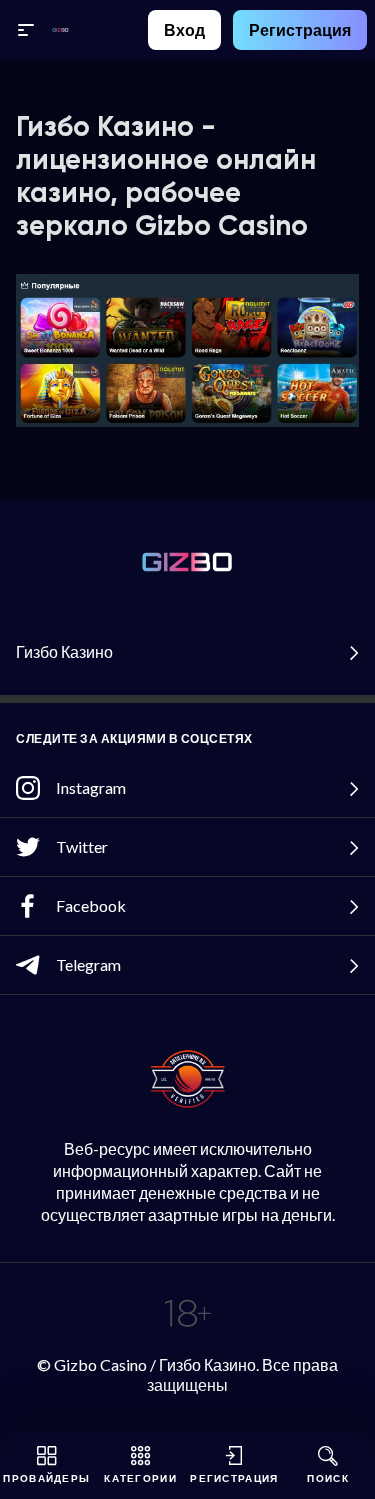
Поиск (328, 1478)
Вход (184, 29)
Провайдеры (46, 1478)
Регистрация (300, 29)
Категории (140, 1478)
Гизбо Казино (64, 651)
